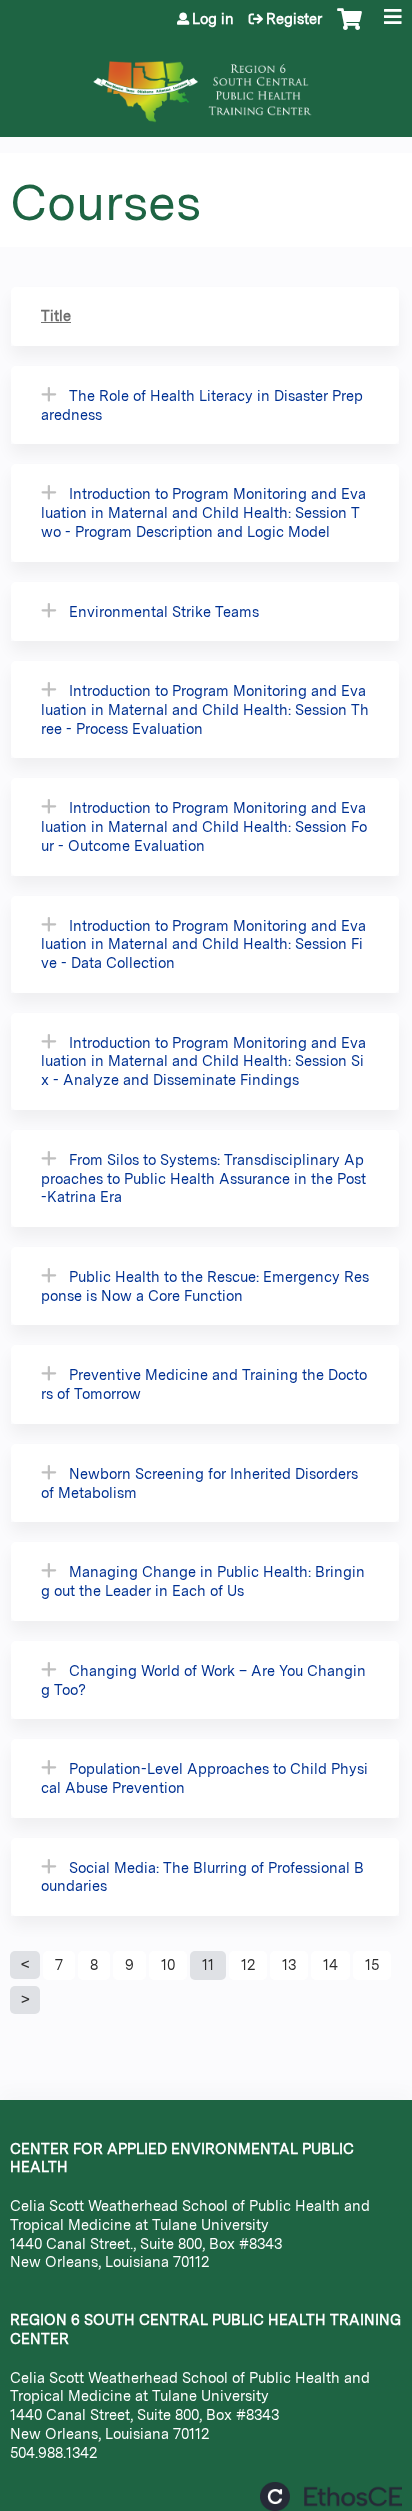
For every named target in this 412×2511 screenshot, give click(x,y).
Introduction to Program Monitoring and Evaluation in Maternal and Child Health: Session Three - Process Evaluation (205, 709)
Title (56, 315)
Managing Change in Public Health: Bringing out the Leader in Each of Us (203, 1581)
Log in (213, 19)
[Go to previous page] (25, 1965)
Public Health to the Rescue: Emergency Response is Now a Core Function (205, 1286)
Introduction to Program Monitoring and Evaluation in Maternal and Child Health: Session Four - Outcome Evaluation (204, 826)
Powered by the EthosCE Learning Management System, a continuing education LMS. (331, 2496)
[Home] (206, 81)
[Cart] (349, 29)
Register (294, 19)
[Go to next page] (25, 2000)
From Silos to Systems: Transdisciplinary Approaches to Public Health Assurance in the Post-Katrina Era (203, 1178)
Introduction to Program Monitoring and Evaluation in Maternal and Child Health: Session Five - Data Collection (203, 944)
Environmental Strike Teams (164, 611)
